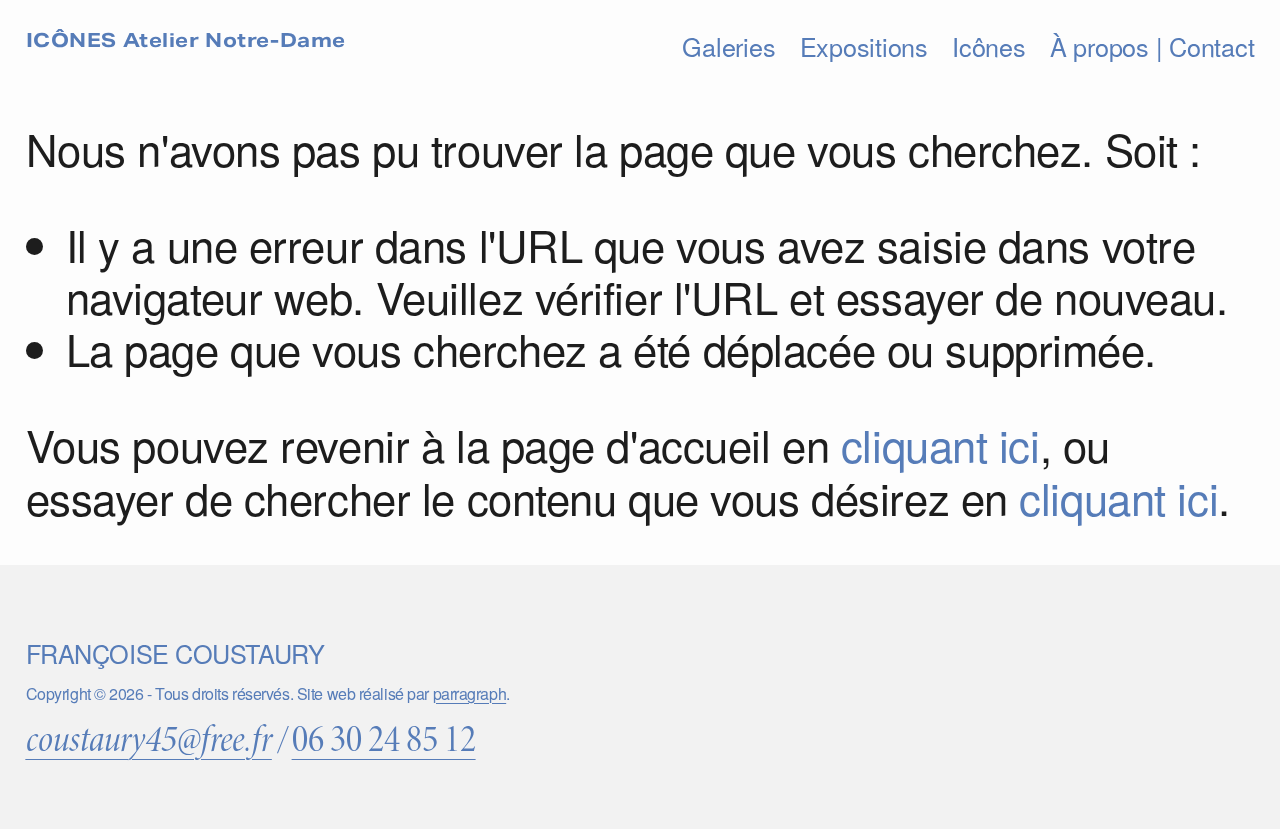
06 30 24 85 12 (384, 739)
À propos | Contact (1152, 45)
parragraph (470, 693)
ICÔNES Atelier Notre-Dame (186, 40)
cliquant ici (940, 444)
